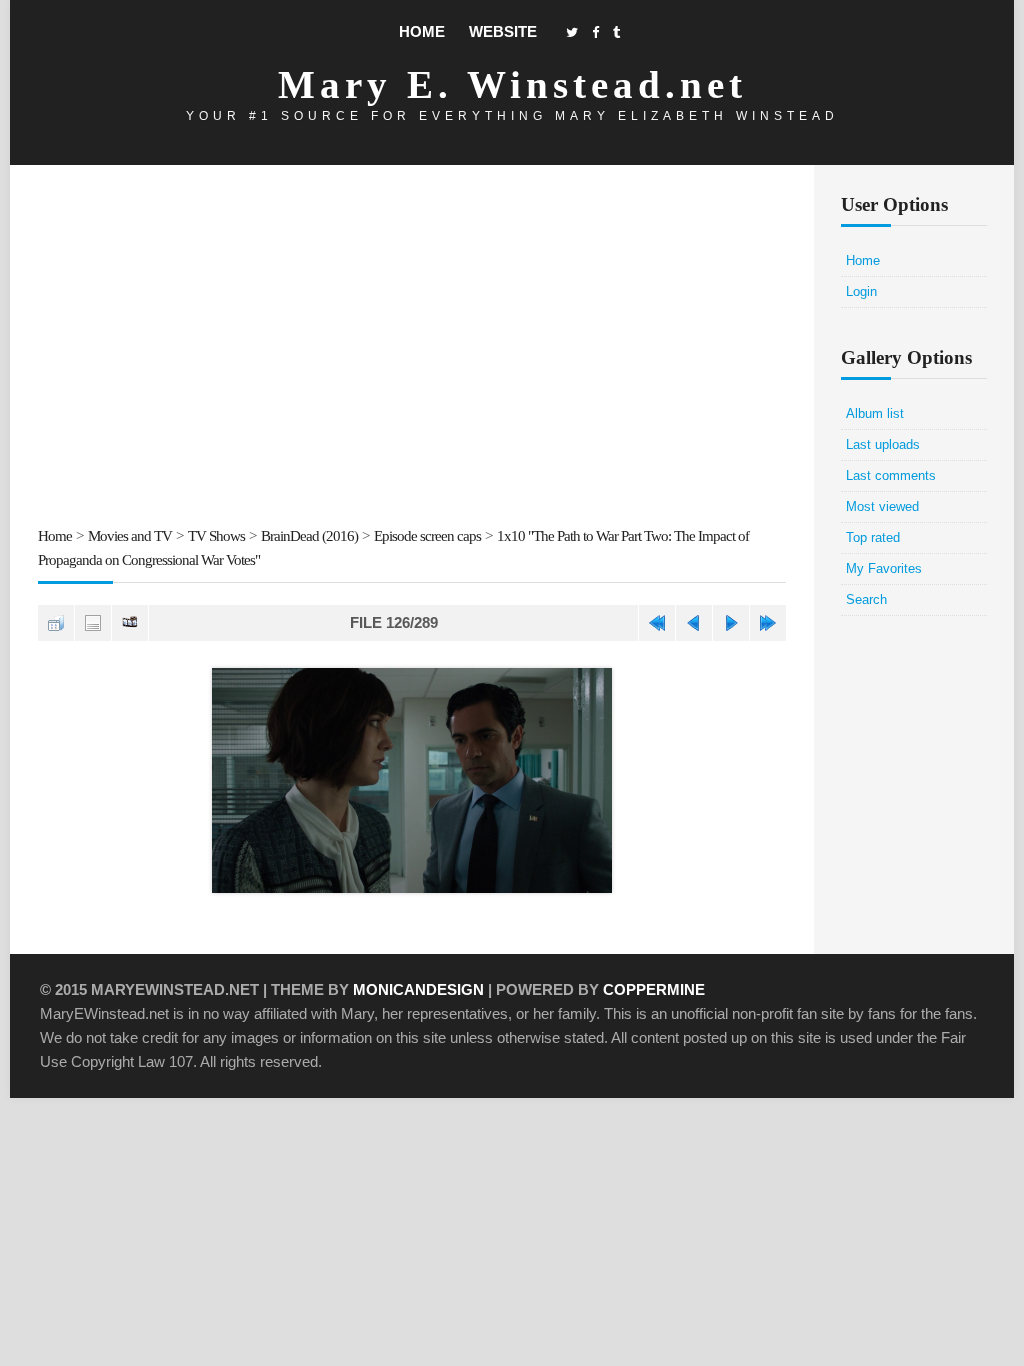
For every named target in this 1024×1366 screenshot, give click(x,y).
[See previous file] (694, 623)
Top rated (873, 537)
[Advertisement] (412, 349)
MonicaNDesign (418, 989)
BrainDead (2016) (309, 536)
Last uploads (883, 444)
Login (861, 291)
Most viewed (882, 506)
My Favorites (884, 568)
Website (503, 31)
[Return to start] (657, 623)
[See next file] (731, 623)
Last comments (891, 475)
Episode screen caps (427, 536)
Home (422, 31)
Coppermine (654, 989)
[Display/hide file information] (93, 623)
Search (866, 599)
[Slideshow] (130, 623)
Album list (875, 413)
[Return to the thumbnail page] (56, 623)
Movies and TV (130, 536)
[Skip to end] (768, 623)
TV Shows (216, 536)
